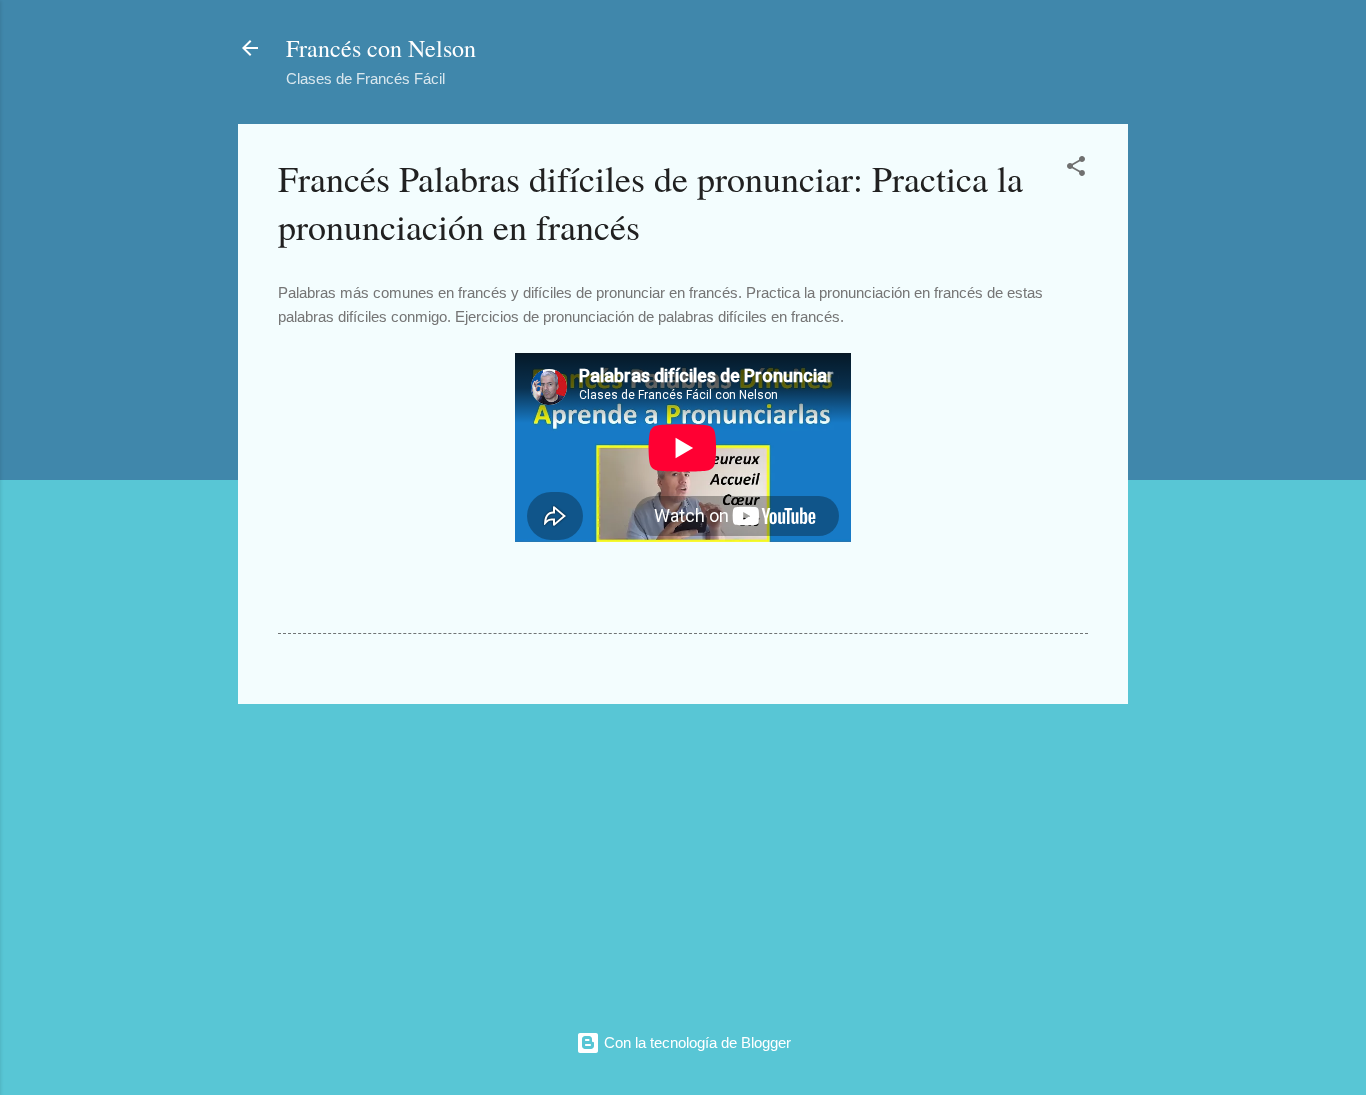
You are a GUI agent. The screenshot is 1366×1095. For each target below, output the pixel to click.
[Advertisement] (683, 860)
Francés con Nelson (381, 48)
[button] (1076, 169)
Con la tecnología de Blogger (695, 1042)
